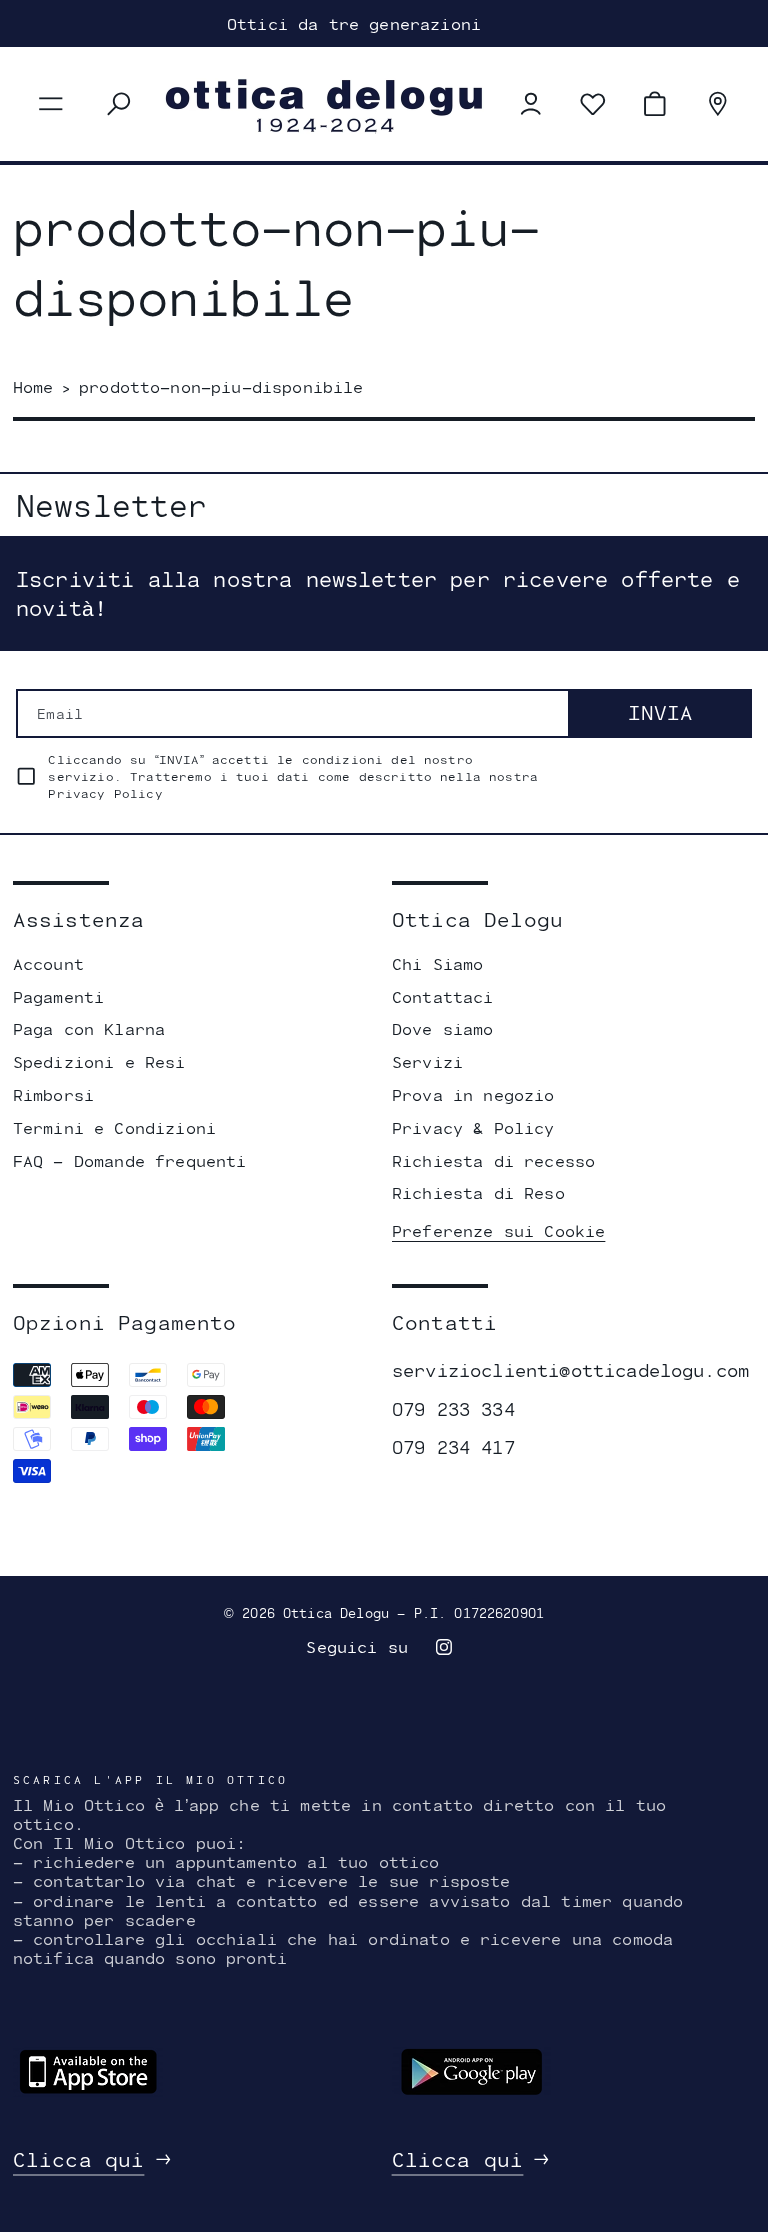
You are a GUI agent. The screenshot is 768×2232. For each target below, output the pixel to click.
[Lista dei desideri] (593, 104)
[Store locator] (718, 104)
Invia (660, 712)
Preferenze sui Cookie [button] (498, 1230)
